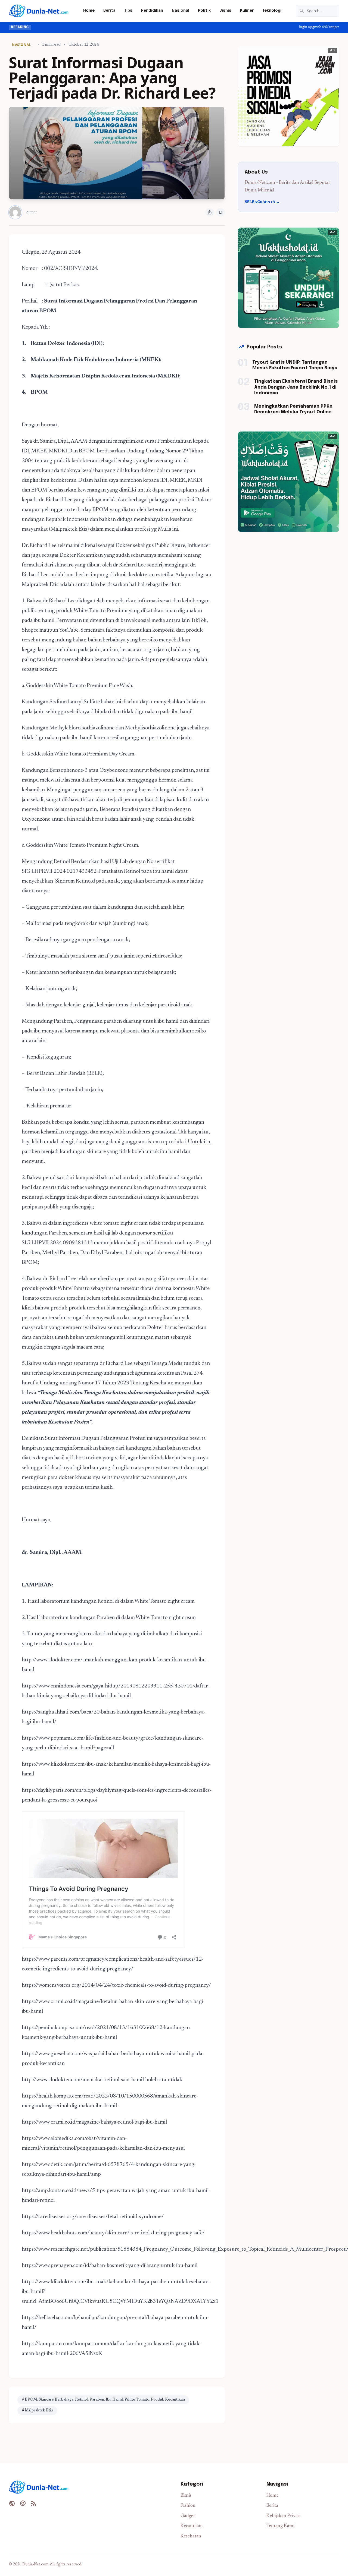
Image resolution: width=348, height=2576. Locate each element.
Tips (128, 11)
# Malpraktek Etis (37, 2411)
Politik (204, 11)
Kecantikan (192, 2526)
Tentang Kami (280, 2526)
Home (89, 11)
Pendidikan (152, 11)
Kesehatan (191, 2536)
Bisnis (225, 11)
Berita (109, 11)
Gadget (188, 2516)
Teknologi (272, 11)
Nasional (181, 11)
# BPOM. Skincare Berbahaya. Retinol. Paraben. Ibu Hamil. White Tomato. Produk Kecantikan (103, 2400)
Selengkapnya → (262, 202)
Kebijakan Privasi (283, 2516)
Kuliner (247, 11)
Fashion (188, 2506)
